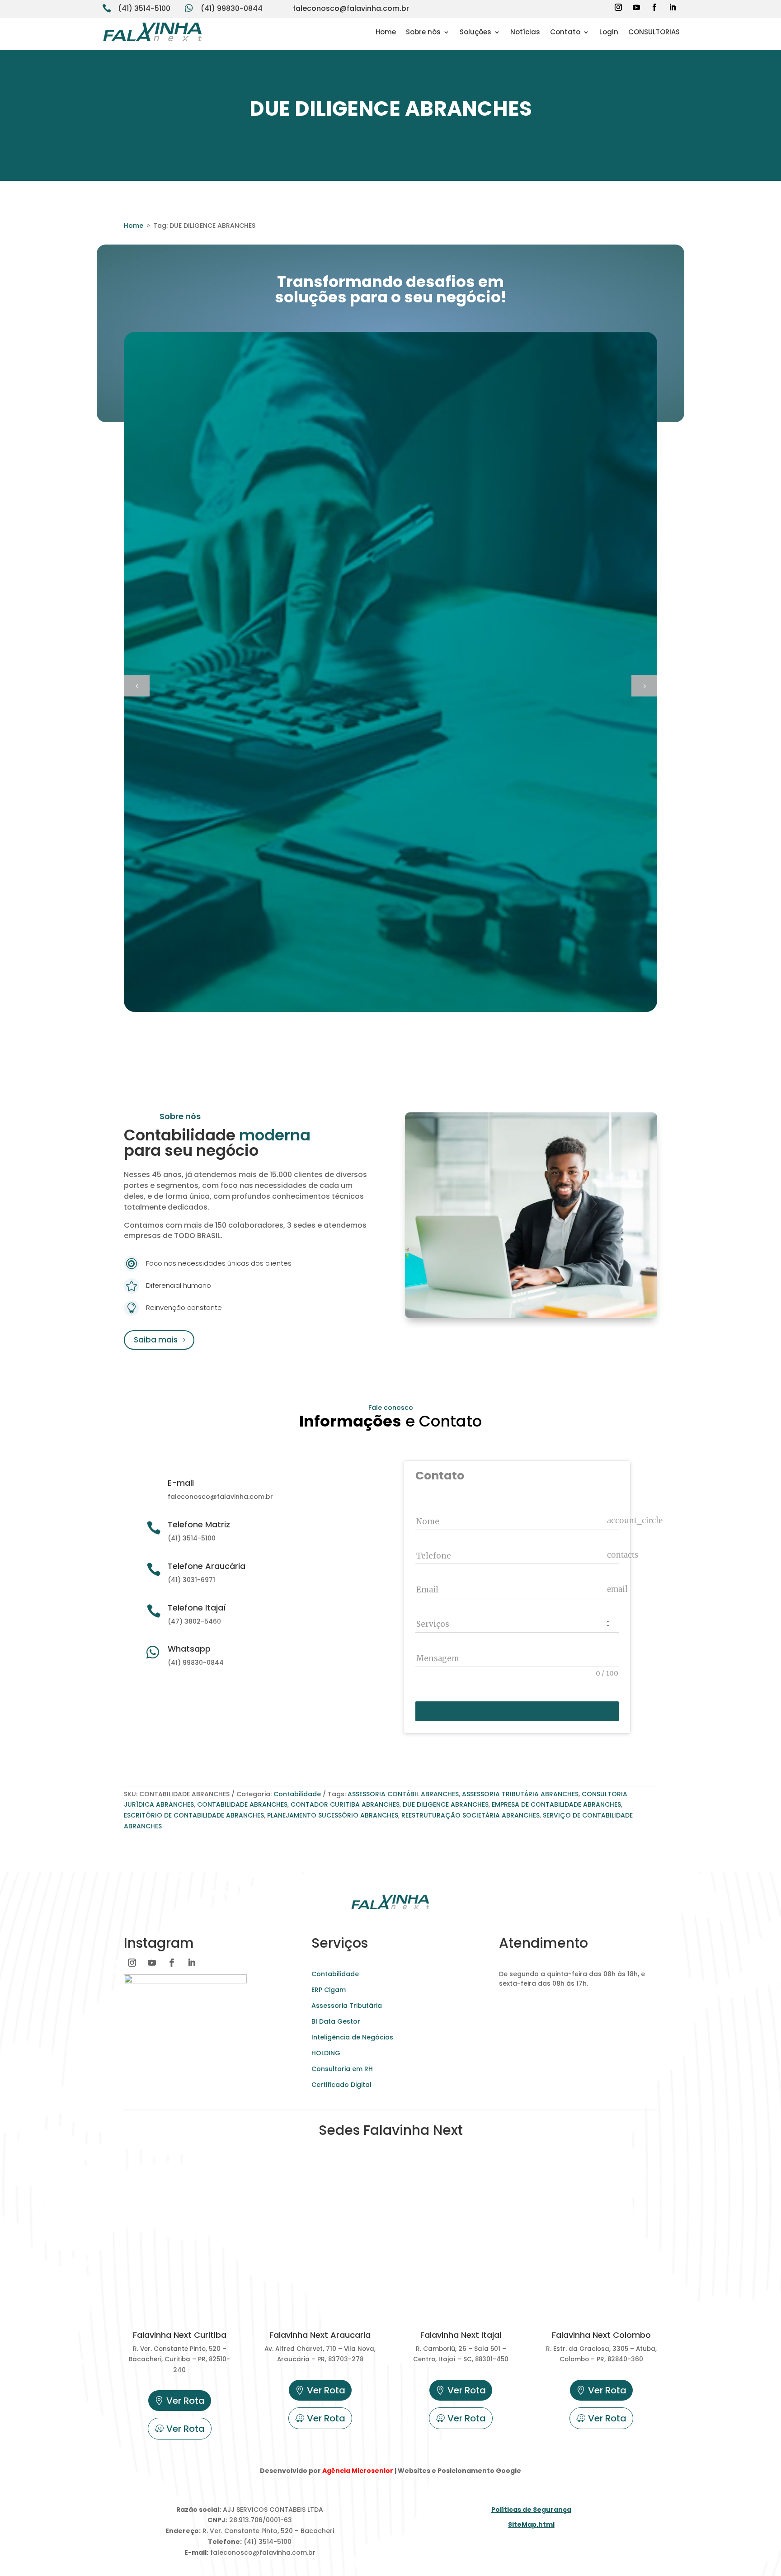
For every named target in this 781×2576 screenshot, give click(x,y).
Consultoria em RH (342, 2069)
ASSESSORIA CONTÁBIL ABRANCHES (403, 1794)
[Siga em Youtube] (636, 7)
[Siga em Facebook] (654, 7)
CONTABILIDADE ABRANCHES (242, 1804)
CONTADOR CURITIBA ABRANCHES (345, 1804)
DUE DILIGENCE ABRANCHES (446, 1804)
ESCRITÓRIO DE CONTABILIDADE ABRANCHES (194, 1815)
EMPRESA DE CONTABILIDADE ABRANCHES (556, 1804)
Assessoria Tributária (347, 2006)
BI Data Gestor (336, 2021)
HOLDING (326, 2053)
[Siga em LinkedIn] (673, 7)
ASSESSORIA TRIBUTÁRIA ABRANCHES (520, 1794)
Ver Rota (186, 2401)
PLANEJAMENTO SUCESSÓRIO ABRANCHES (333, 1815)
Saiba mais (156, 1340)
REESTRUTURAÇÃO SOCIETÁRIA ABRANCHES (470, 1815)
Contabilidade (297, 1794)
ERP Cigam (329, 1990)
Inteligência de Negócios (352, 2037)
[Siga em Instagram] (618, 7)
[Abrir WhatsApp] (23, 2553)
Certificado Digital (341, 2085)
